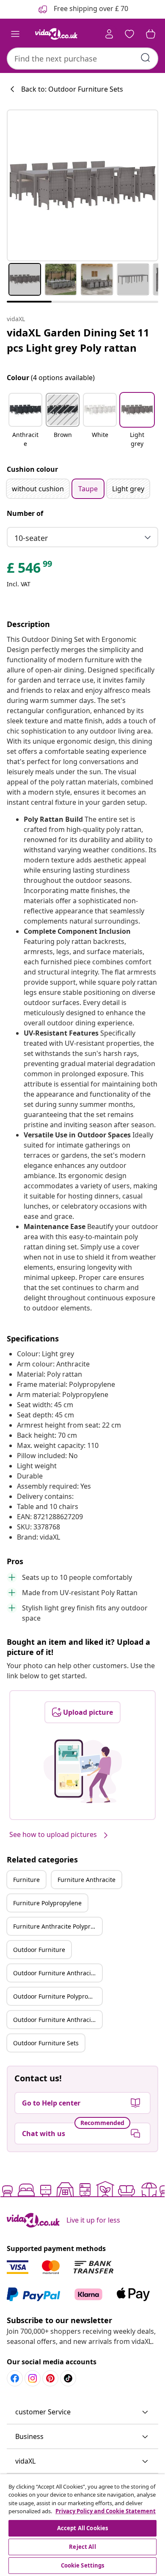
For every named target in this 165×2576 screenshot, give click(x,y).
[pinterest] (50, 2378)
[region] (82, 2525)
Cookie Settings (83, 2565)
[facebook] (15, 2378)
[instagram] (33, 2378)
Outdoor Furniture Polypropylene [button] (58, 1996)
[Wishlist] (129, 34)
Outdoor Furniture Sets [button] (46, 2043)
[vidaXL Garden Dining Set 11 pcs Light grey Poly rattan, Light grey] (82, 185)
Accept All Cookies (82, 2528)
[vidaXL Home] (56, 34)
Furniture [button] (26, 1880)
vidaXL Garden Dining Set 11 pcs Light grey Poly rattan (78, 340)
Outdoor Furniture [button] (39, 1950)
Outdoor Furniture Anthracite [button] (55, 1973)
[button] (25, 421)
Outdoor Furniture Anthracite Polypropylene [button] (58, 2020)
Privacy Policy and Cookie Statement (106, 2511)
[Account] (109, 34)
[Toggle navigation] (15, 34)
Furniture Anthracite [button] (87, 1880)
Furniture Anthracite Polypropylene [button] (58, 1926)
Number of (25, 513)
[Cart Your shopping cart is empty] (151, 34)
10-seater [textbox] (31, 538)
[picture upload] (83, 1771)
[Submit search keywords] (146, 58)
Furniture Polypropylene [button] (47, 1903)
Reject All (82, 2547)
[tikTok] (68, 2378)
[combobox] (82, 59)
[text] (30, 570)
